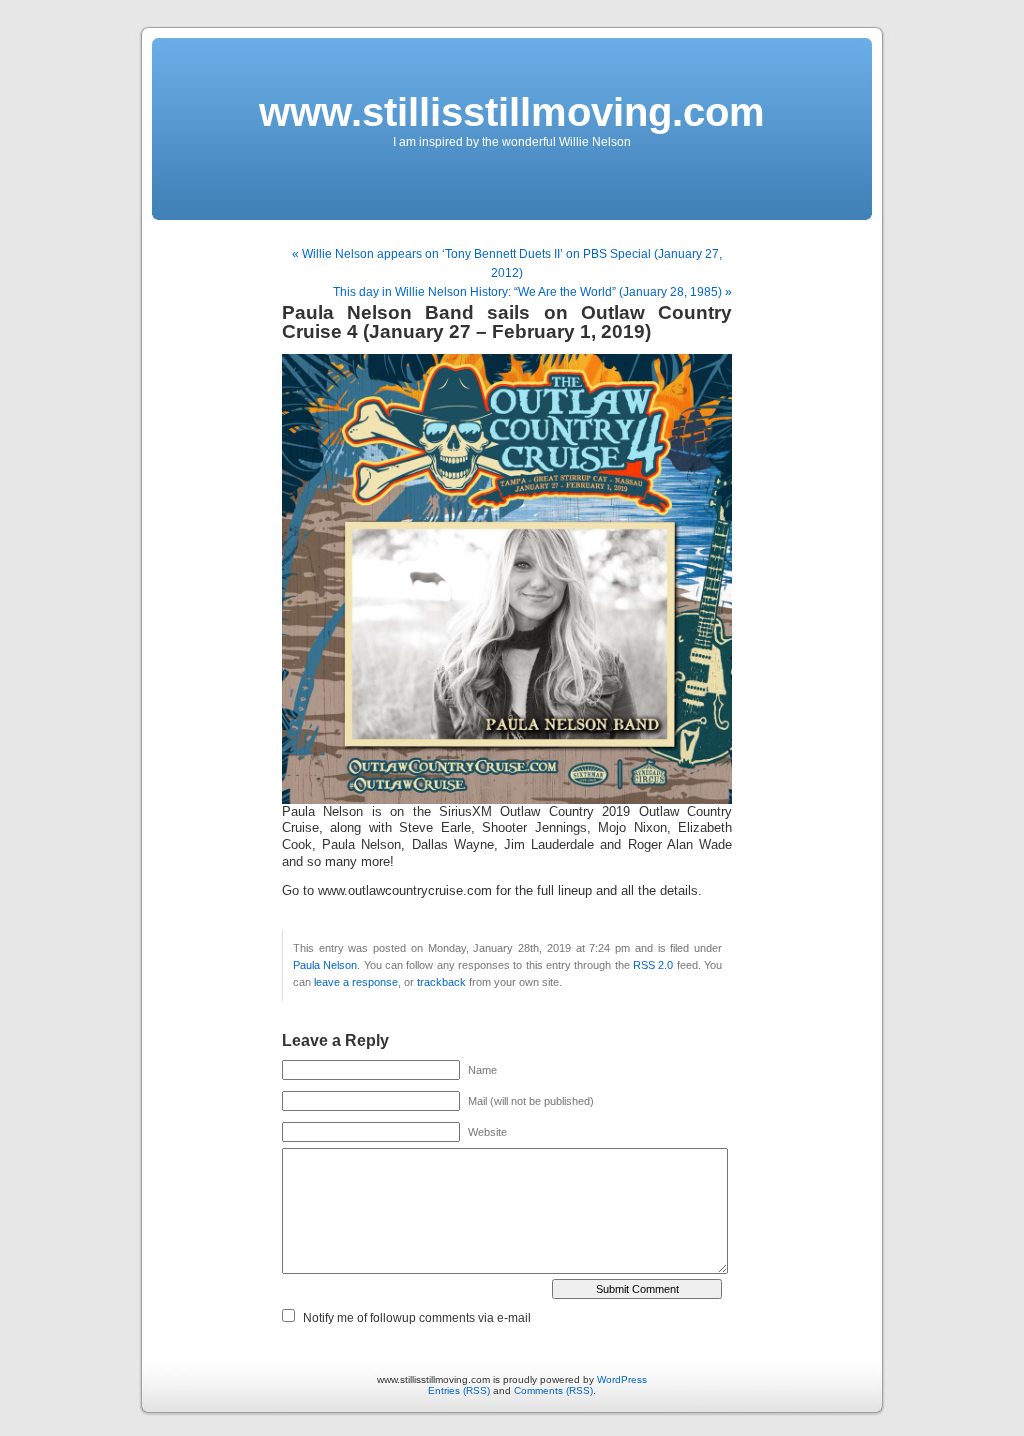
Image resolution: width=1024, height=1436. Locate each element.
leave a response (356, 982)
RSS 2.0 (653, 965)
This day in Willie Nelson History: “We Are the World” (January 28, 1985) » (532, 292)
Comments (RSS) (553, 1390)
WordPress (622, 1379)
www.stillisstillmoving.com (512, 112)
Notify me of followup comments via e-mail (417, 1318)
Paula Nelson (325, 965)
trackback (441, 982)
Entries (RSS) (459, 1390)
